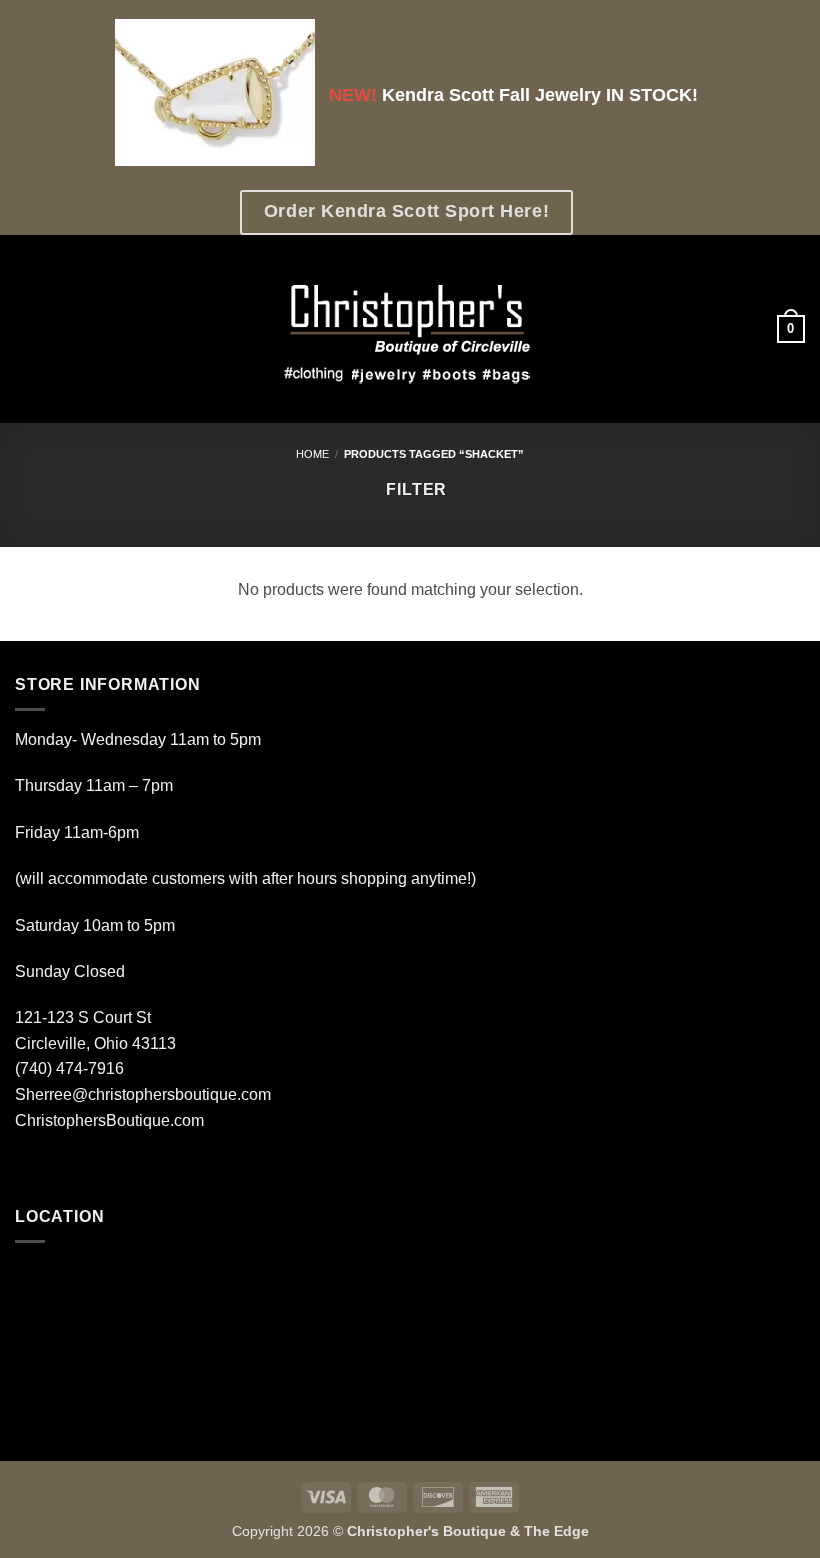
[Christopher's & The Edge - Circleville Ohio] (410, 329)
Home (312, 454)
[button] (27, 329)
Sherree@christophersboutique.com (143, 1094)
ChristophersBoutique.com (109, 1120)
